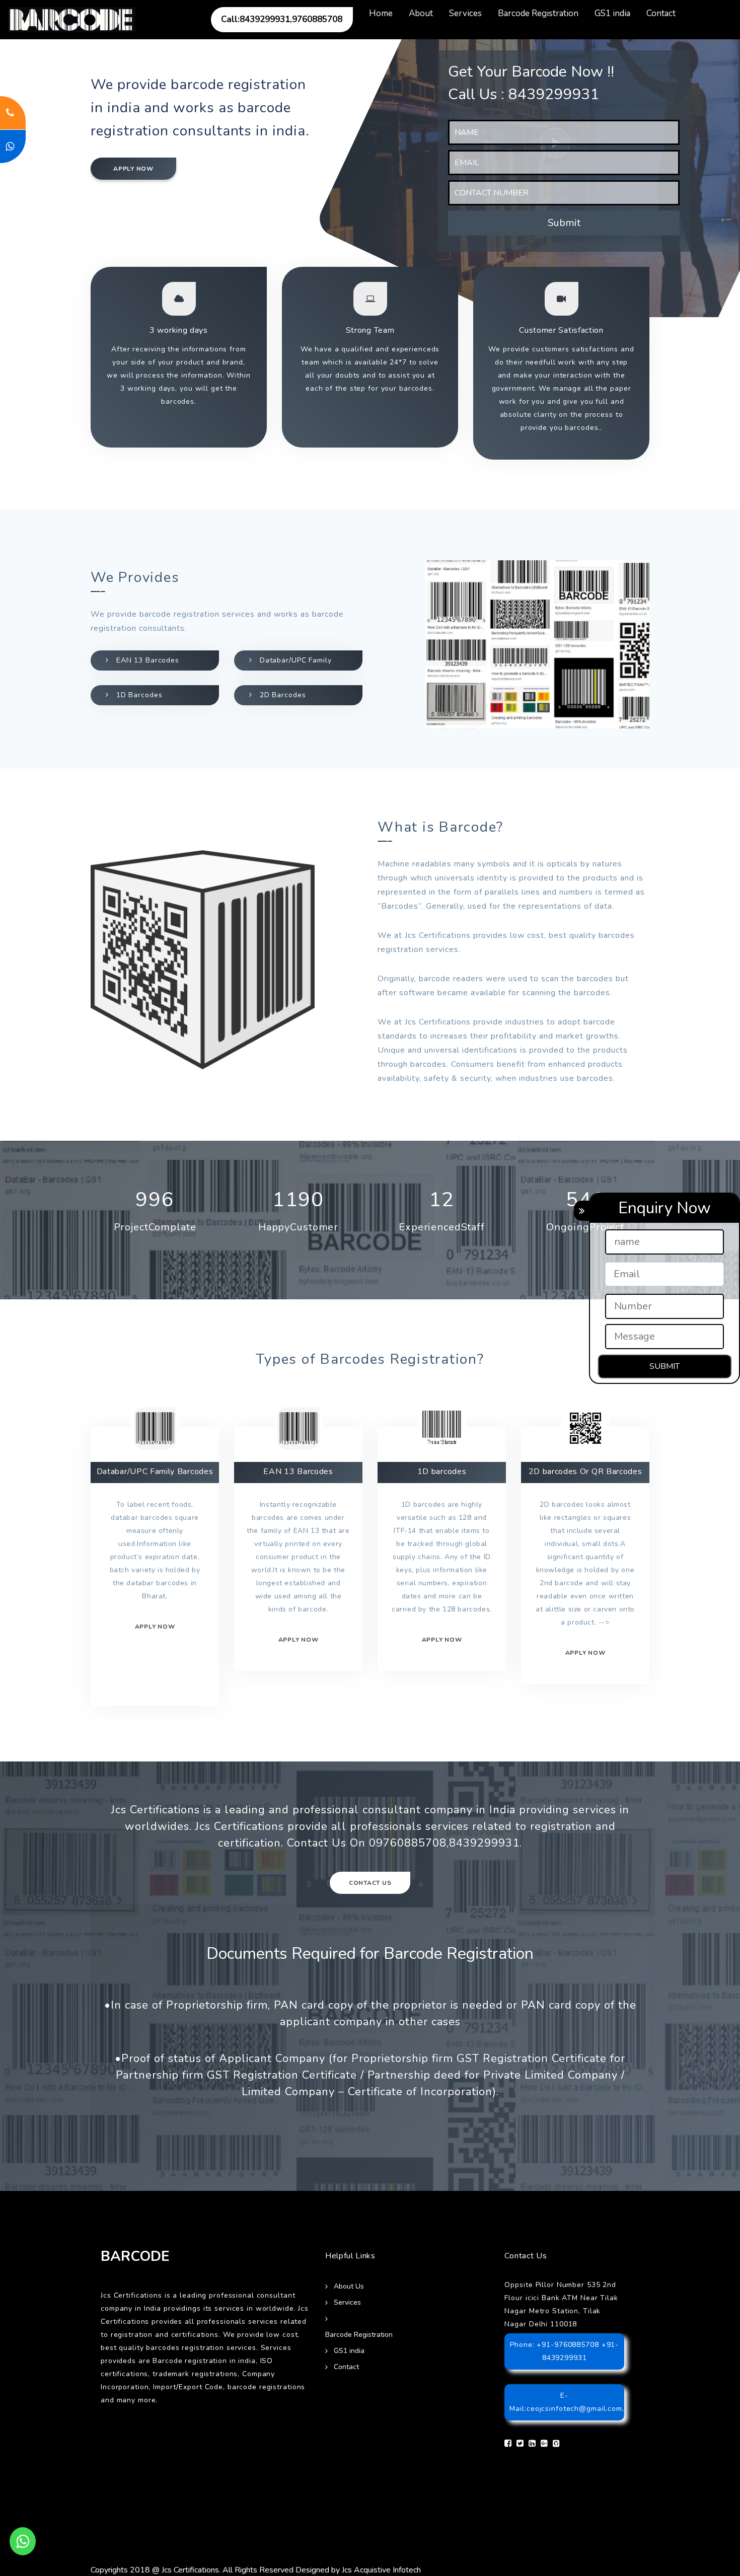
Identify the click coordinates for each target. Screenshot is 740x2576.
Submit (564, 223)
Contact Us (370, 1883)
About (421, 13)
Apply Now (585, 1653)
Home (381, 13)
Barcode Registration (538, 13)
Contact (661, 13)
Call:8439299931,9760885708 (282, 19)
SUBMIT (664, 1366)
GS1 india (612, 13)
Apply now (133, 169)
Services (465, 13)
